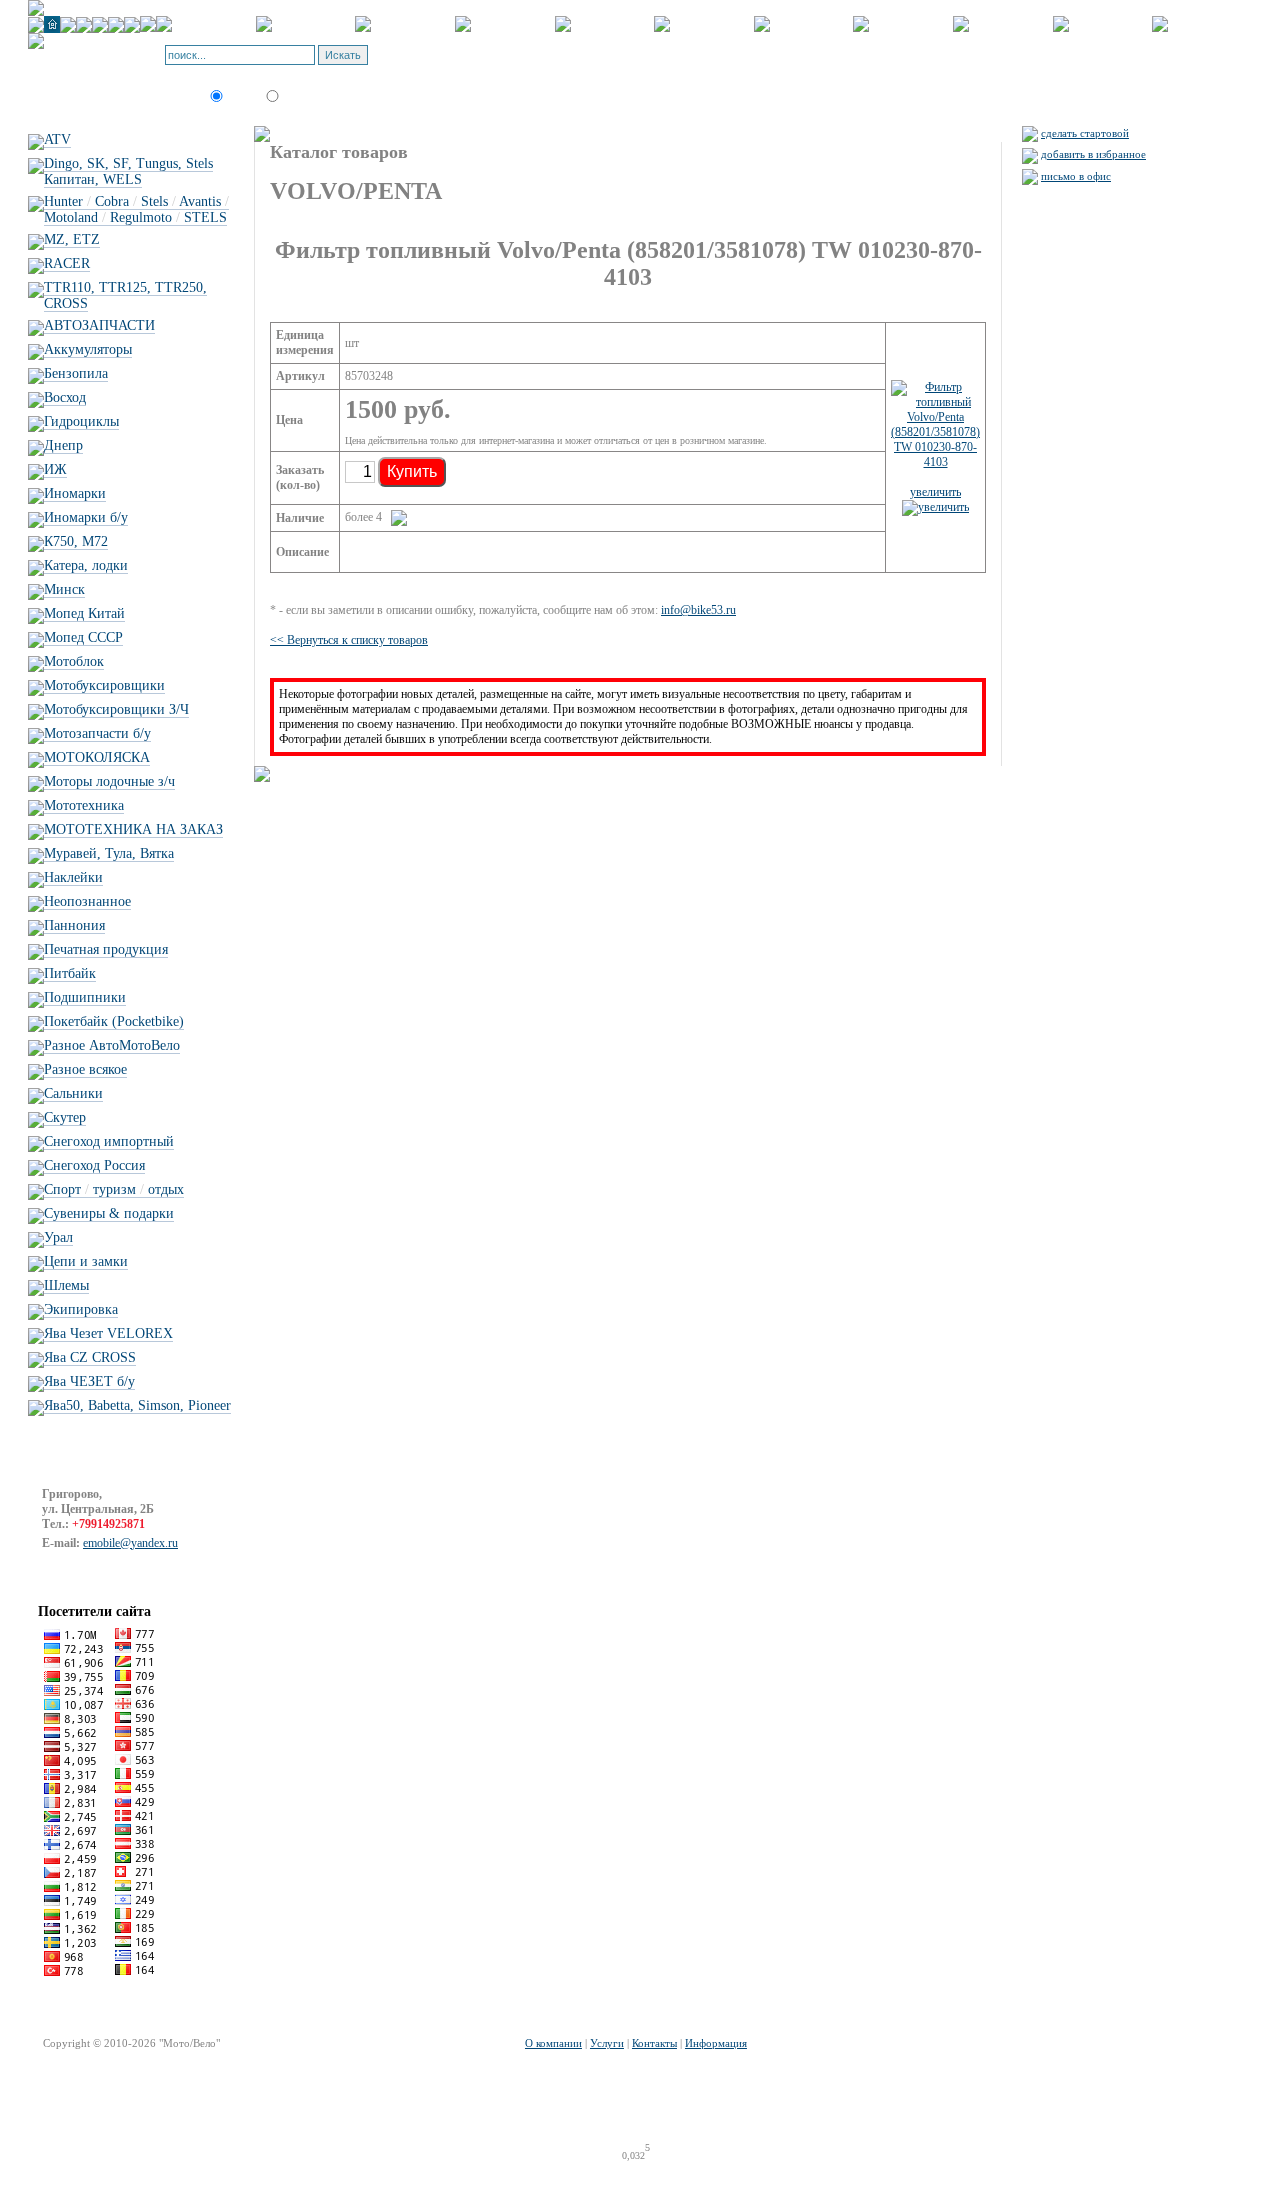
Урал (58, 1237)
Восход (65, 397)
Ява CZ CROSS (90, 1357)
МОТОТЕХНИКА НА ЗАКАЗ (133, 829)
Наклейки (73, 877)
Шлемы (66, 1285)
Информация (716, 2043)
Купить (412, 471)
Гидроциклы (81, 421)
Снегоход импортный (109, 1141)
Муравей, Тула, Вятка (109, 853)
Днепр (63, 445)
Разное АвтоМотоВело (112, 1045)
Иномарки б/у (86, 517)
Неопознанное (87, 901)
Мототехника (84, 805)
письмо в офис (1076, 176)
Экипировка (81, 1309)
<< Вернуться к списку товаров (349, 640)
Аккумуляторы (88, 349)
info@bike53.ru (698, 610)
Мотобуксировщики (104, 685)
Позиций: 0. (445, 61)
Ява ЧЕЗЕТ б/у (89, 1381)
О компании (553, 2043)
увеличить (935, 492)
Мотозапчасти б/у (97, 733)
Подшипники (85, 997)
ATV (57, 139)
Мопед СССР (83, 637)
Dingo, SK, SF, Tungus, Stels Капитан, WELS (128, 171)
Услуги (607, 2043)
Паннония (74, 925)
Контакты (654, 2043)
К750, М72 (76, 541)
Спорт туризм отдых (114, 1189)
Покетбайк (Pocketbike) (114, 1021)
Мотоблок (74, 661)
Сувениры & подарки (109, 1213)
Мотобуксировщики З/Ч (116, 709)
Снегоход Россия (94, 1165)
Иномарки (75, 493)
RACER (67, 263)
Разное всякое (85, 1069)
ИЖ (55, 469)
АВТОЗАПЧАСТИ (99, 325)
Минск (64, 589)
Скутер (65, 1117)
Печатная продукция (106, 949)
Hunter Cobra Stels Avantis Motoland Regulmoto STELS (136, 209)
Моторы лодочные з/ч (109, 781)
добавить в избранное (1093, 154)
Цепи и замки (86, 1261)
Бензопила (76, 373)
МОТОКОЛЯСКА (97, 757)
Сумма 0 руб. (515, 61)
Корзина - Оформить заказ (479, 49)
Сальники (73, 1093)
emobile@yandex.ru (130, 1543)
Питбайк (70, 973)
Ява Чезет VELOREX (108, 1333)
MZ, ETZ (72, 239)
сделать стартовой (1085, 133)
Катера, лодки (86, 565)
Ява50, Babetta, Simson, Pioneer (137, 1405)
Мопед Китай (84, 613)
